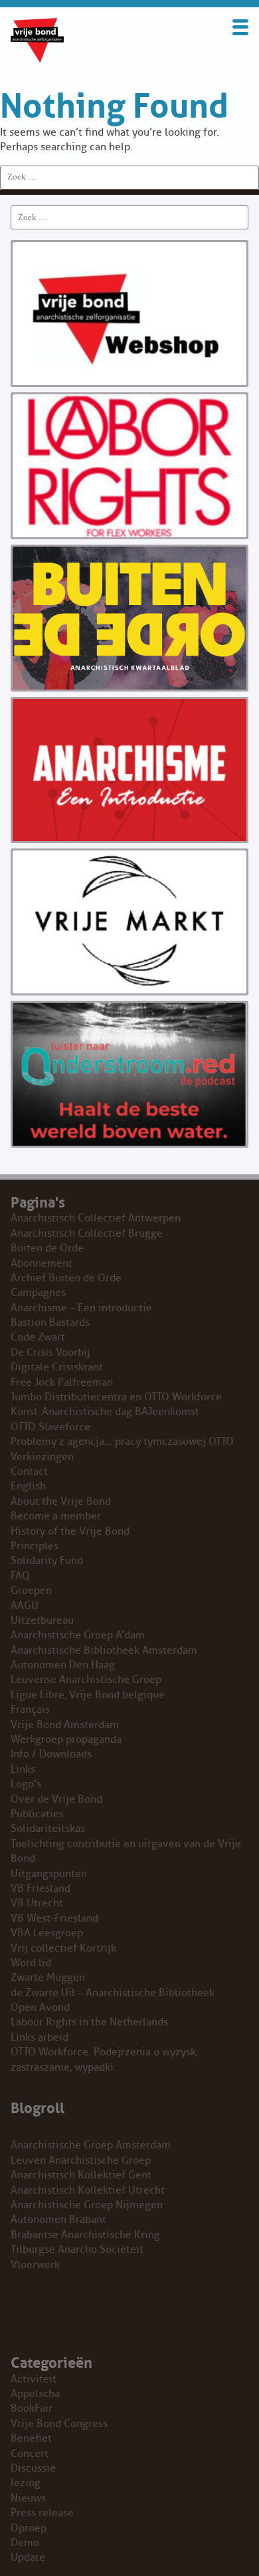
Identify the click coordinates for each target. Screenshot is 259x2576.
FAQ (20, 1576)
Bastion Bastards (50, 1323)
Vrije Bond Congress (59, 2424)
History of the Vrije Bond (70, 1531)
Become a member (56, 1516)
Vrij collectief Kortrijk (63, 1948)
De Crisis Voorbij (50, 1352)
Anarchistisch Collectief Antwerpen (96, 1218)
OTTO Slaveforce (50, 1427)
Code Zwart (38, 1337)
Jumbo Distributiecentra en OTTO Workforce (116, 1397)
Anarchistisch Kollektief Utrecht (88, 2190)
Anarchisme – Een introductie (81, 1308)
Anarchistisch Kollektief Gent (81, 2175)
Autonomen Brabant (58, 2220)
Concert (30, 2454)
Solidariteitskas (48, 1829)
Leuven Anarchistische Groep (81, 2160)
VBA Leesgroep (47, 1933)
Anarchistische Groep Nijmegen (87, 2205)
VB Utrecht (37, 1903)
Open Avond (40, 2007)
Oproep (29, 2528)
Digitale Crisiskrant (57, 1367)
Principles (35, 1546)
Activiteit (34, 2379)
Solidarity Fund (47, 1561)
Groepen (31, 1591)
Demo (25, 2543)
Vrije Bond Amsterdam (65, 1725)
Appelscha (35, 2394)
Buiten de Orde (47, 1248)
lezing (26, 2483)
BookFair (32, 2408)
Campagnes (38, 1293)
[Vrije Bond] (37, 59)
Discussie (33, 2468)
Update (28, 2557)
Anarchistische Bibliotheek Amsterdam (104, 1650)
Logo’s (26, 1784)
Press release (42, 2513)
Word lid (31, 1963)
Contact (29, 1472)
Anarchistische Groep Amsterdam (91, 2145)
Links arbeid (40, 2037)
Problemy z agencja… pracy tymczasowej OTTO (122, 1442)
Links (23, 1769)
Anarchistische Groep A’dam (78, 1635)
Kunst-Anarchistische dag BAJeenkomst (105, 1412)
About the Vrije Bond (61, 1501)
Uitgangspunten (49, 1874)
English (28, 1486)
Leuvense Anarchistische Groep (86, 1680)
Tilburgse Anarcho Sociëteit (77, 2250)
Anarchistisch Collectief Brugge (87, 1233)
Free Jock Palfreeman (62, 1382)
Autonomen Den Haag (63, 1665)
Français (30, 1710)
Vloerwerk (35, 2265)
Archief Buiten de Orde (66, 1278)
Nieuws (28, 2498)
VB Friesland (41, 1888)
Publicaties (37, 1814)
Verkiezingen (42, 1457)
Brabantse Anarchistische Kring (85, 2235)
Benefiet (31, 2438)
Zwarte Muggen (48, 1978)
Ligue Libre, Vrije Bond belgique (88, 1695)
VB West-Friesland (54, 1918)
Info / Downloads (51, 1754)
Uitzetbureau (42, 1620)
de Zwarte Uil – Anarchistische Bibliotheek (113, 1993)
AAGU (25, 1606)
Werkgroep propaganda (66, 1739)
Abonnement (42, 1263)
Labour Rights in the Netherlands (89, 2022)
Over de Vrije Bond (56, 1799)
